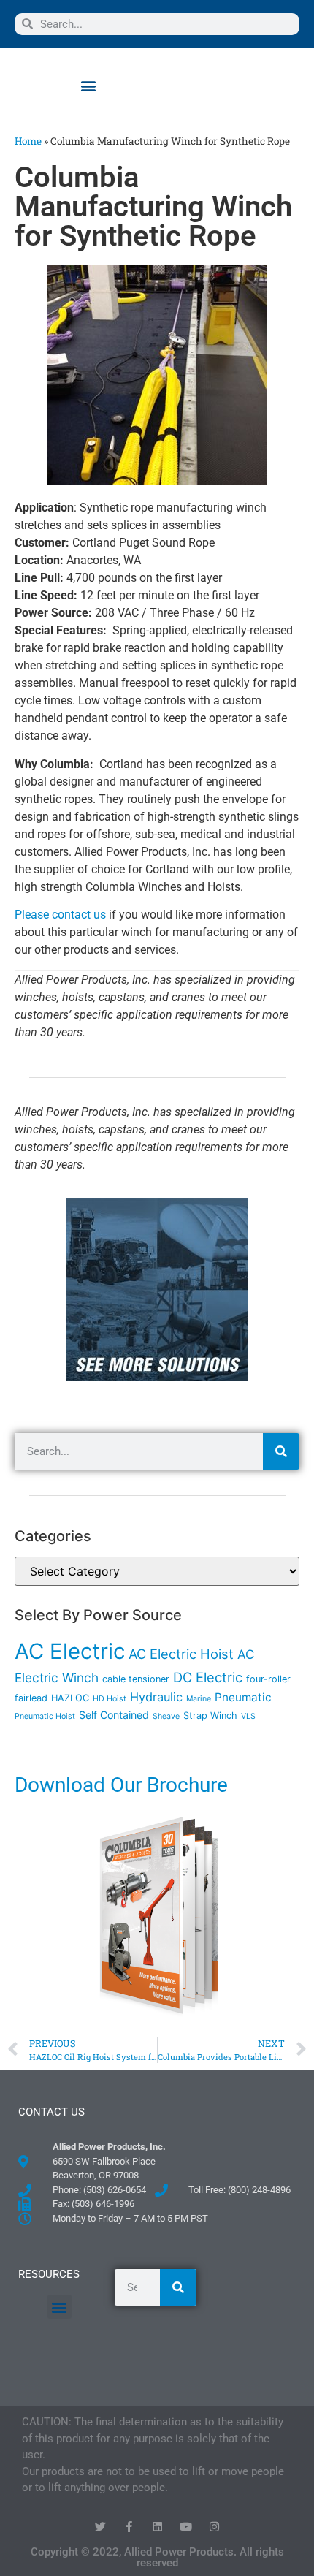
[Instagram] (214, 2527)
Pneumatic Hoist (45, 1716)
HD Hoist (110, 1699)
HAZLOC (70, 1698)
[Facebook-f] (129, 2527)
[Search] (281, 1451)
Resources (49, 2274)
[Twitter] (100, 2527)
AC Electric (70, 1651)
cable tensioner (136, 1679)
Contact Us (51, 2112)
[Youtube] (186, 2527)
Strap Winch (210, 1716)
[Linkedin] (157, 2527)
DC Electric (208, 1677)
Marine (199, 1699)
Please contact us (60, 915)
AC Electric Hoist (181, 1654)
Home (28, 141)
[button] (88, 85)
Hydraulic (156, 1697)
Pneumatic (243, 1697)
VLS (248, 1716)
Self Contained (114, 1715)
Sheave (166, 1716)
